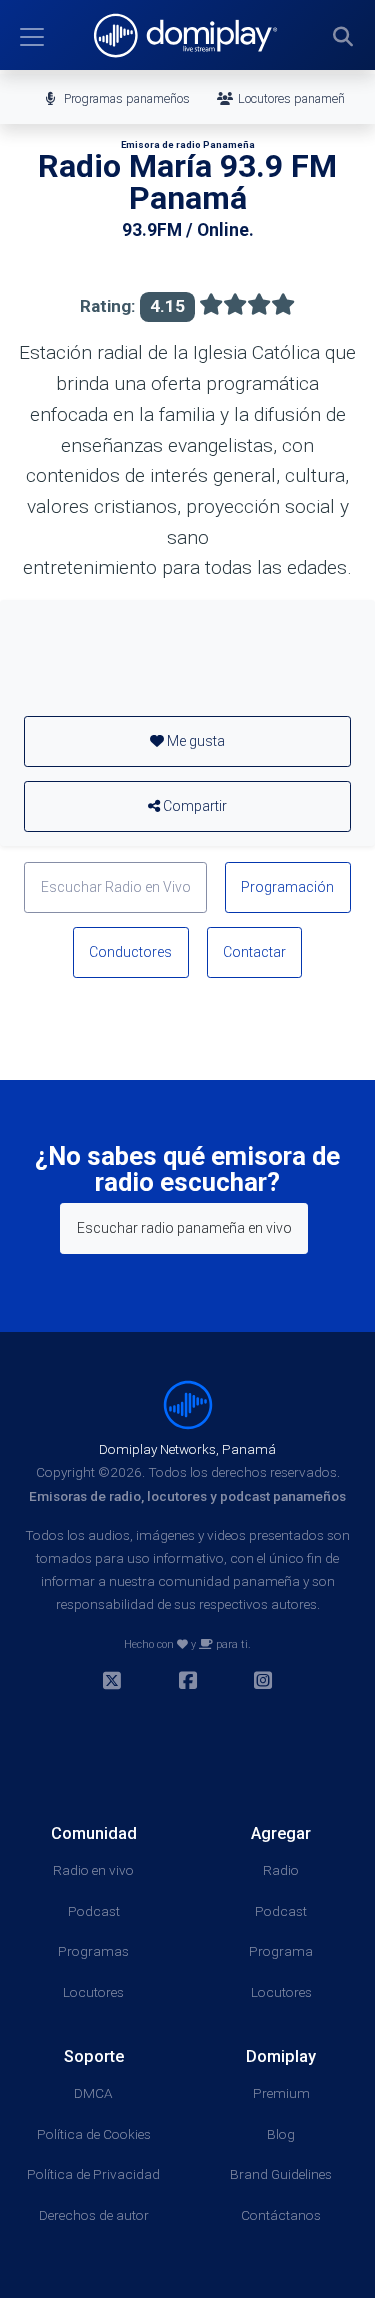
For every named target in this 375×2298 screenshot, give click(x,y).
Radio (281, 1870)
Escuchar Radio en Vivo (116, 887)
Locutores (93, 1992)
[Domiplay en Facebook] (188, 1683)
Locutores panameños (296, 98)
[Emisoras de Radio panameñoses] (188, 1404)
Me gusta (194, 741)
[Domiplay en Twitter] (112, 1683)
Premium (281, 2093)
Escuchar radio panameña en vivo (184, 1228)
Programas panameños (125, 98)
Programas (93, 1951)
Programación (287, 887)
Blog (281, 2134)
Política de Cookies (94, 2134)
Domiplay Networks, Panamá (187, 1449)
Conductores (130, 952)
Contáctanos (281, 2215)
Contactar (254, 952)
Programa (281, 1951)
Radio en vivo (93, 1870)
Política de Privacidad (93, 2174)
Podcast (94, 1911)
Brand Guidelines (281, 2174)
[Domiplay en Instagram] (263, 1683)
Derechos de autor (94, 2215)
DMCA (93, 2093)
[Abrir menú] (32, 37)
